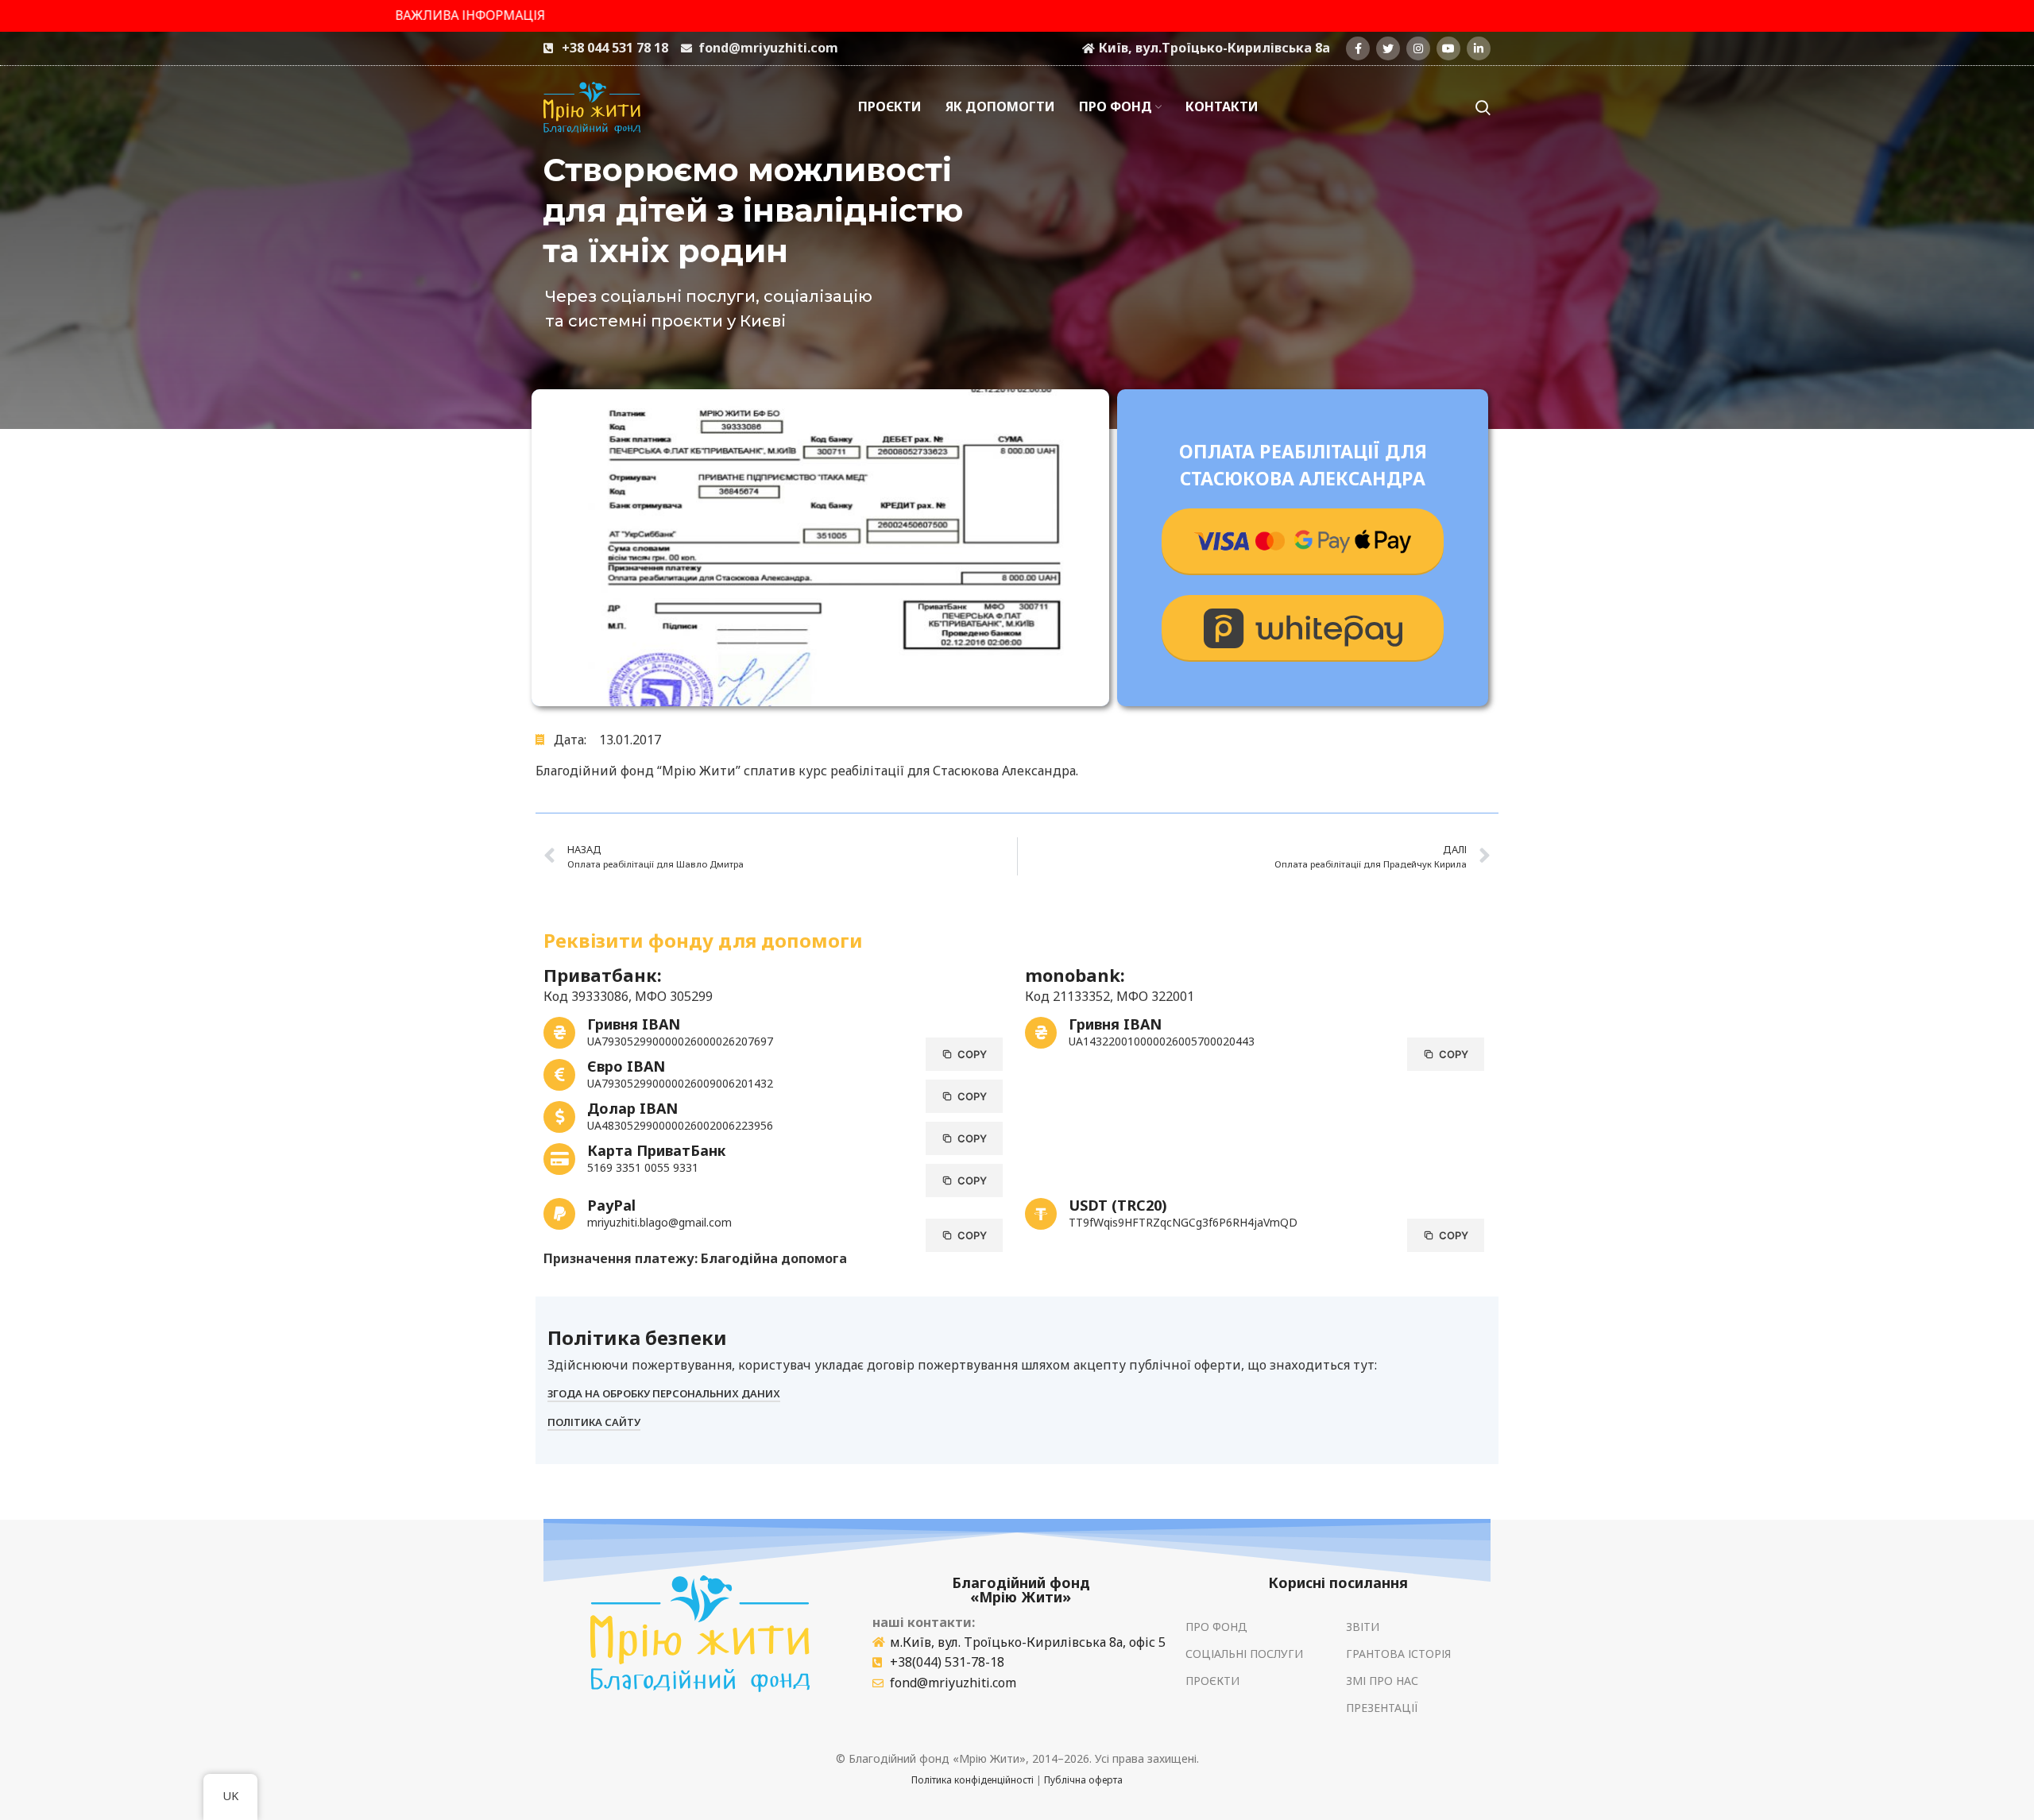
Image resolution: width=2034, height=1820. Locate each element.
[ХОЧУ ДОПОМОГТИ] (1303, 542)
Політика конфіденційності (973, 1780)
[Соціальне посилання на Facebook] (1358, 48)
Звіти (1363, 1627)
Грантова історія (1398, 1654)
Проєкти (1212, 1681)
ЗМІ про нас (1382, 1681)
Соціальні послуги (1244, 1654)
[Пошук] (1483, 107)
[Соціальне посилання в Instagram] (1418, 48)
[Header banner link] (1017, 16)
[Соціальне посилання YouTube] (1448, 48)
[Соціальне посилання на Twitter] (1388, 48)
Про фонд (1216, 1627)
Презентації (1382, 1708)
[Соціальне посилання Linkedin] (1479, 48)
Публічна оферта (1083, 1780)
